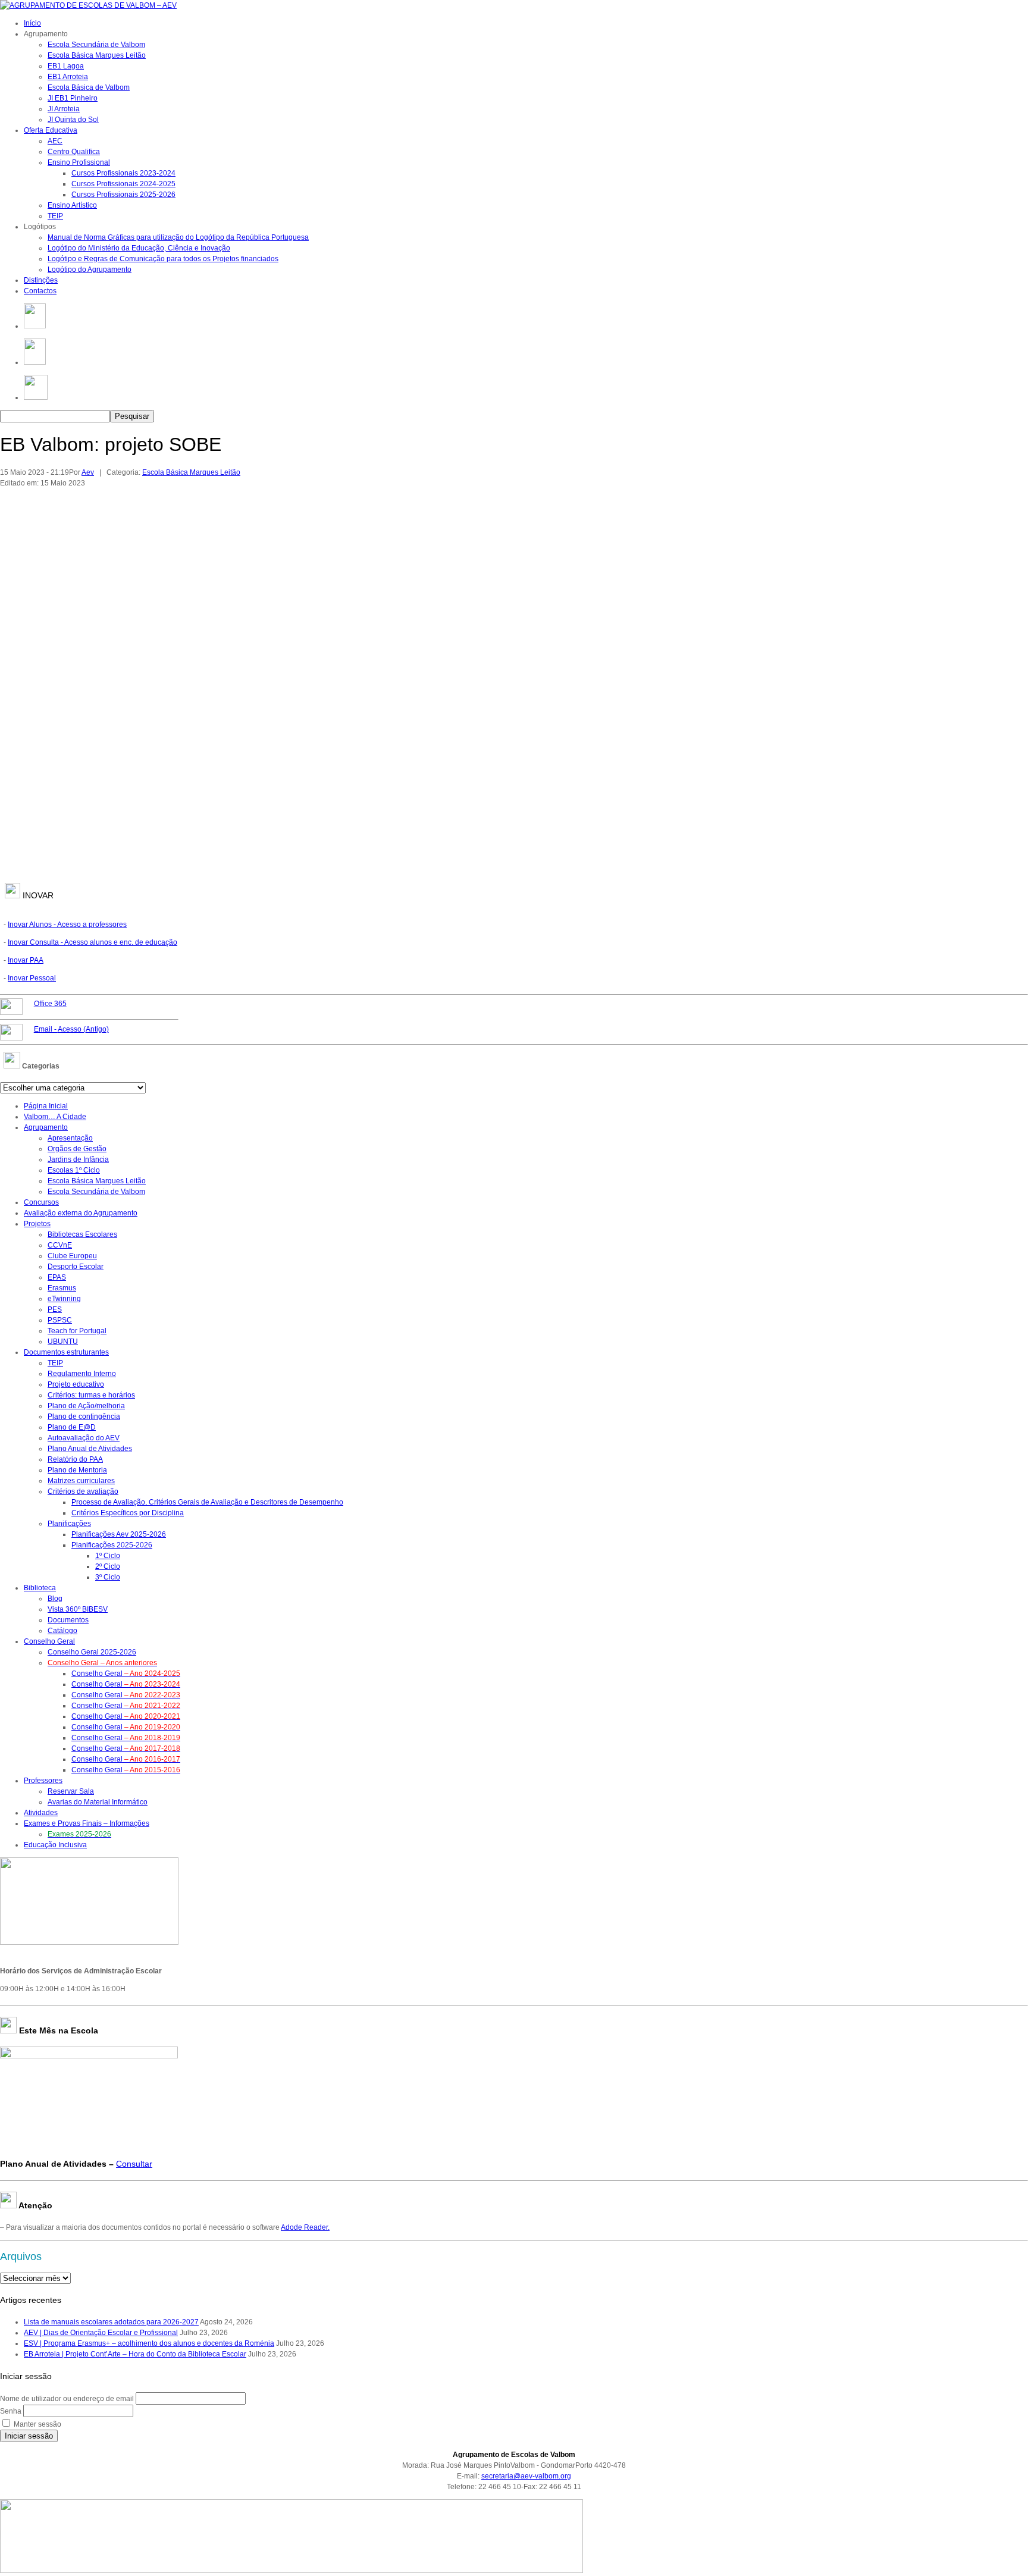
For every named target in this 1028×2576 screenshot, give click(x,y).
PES (55, 1309)
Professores (43, 1781)
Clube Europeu (72, 1256)
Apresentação (70, 1138)
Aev (88, 472)
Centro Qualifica (74, 152)
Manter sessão (37, 2424)
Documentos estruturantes (66, 1352)
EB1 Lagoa (66, 66)
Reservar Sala (71, 1791)
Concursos (41, 1202)
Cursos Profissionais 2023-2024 (123, 173)
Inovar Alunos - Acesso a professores (67, 925)
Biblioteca (40, 1588)
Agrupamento (46, 1127)
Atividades (41, 1813)
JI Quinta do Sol (73, 120)
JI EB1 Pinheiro (73, 98)
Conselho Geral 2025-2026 (92, 1652)
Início (32, 23)
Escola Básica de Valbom (89, 87)
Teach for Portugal (77, 1331)
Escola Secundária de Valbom (96, 45)
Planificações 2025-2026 (112, 1545)
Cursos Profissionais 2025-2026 (123, 195)
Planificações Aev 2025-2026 (119, 1534)
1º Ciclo (108, 1556)
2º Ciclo (108, 1566)
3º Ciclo (108, 1577)
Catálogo (62, 1631)
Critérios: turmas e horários (91, 1395)
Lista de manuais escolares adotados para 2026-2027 (111, 2322)
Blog (55, 1599)
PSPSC (60, 1320)
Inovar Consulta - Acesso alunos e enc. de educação (93, 942)
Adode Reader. (305, 2227)
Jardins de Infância (78, 1159)
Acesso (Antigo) (71, 1029)
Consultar (134, 2164)
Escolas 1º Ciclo (74, 1170)
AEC (55, 141)
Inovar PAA (26, 960)
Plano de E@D (72, 1427)
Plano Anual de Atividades (90, 1449)
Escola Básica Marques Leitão (97, 55)
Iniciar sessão (29, 2436)
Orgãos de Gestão (77, 1149)
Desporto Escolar (76, 1267)
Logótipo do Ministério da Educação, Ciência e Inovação (139, 248)
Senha (11, 2411)
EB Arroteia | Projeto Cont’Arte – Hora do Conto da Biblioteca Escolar (135, 2354)
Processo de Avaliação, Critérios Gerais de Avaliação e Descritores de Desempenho (207, 1502)
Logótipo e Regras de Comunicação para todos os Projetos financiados (163, 259)
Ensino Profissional (79, 162)
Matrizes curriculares (81, 1481)
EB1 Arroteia (68, 77)
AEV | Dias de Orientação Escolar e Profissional (101, 2333)
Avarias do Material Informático (98, 1802)
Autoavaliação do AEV (84, 1438)
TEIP (55, 216)
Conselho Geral (49, 1641)
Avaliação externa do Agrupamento (81, 1213)
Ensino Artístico (72, 205)
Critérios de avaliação (83, 1491)
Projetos (37, 1224)
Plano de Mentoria (77, 1470)
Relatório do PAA (75, 1459)
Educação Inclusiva (55, 1845)
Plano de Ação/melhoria (86, 1406)
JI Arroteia (64, 109)
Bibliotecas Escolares (82, 1234)
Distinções (41, 280)
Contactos (40, 291)
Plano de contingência (84, 1417)
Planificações (69, 1524)
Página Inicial (46, 1106)
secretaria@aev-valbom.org (526, 2476)
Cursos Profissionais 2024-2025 (123, 184)
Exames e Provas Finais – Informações (87, 1823)
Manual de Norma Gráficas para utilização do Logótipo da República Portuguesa (178, 237)
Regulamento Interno (82, 1374)
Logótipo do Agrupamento (90, 269)
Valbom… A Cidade (55, 1117)
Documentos (68, 1620)
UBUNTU (63, 1342)
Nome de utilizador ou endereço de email (67, 2399)
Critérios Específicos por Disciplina (128, 1513)
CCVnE (60, 1245)
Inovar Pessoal (32, 978)
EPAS (57, 1277)
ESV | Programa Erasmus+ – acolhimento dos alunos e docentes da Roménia (149, 2343)
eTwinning (64, 1299)
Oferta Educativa (51, 130)
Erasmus (62, 1288)
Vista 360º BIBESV (78, 1609)
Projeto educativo (76, 1384)
